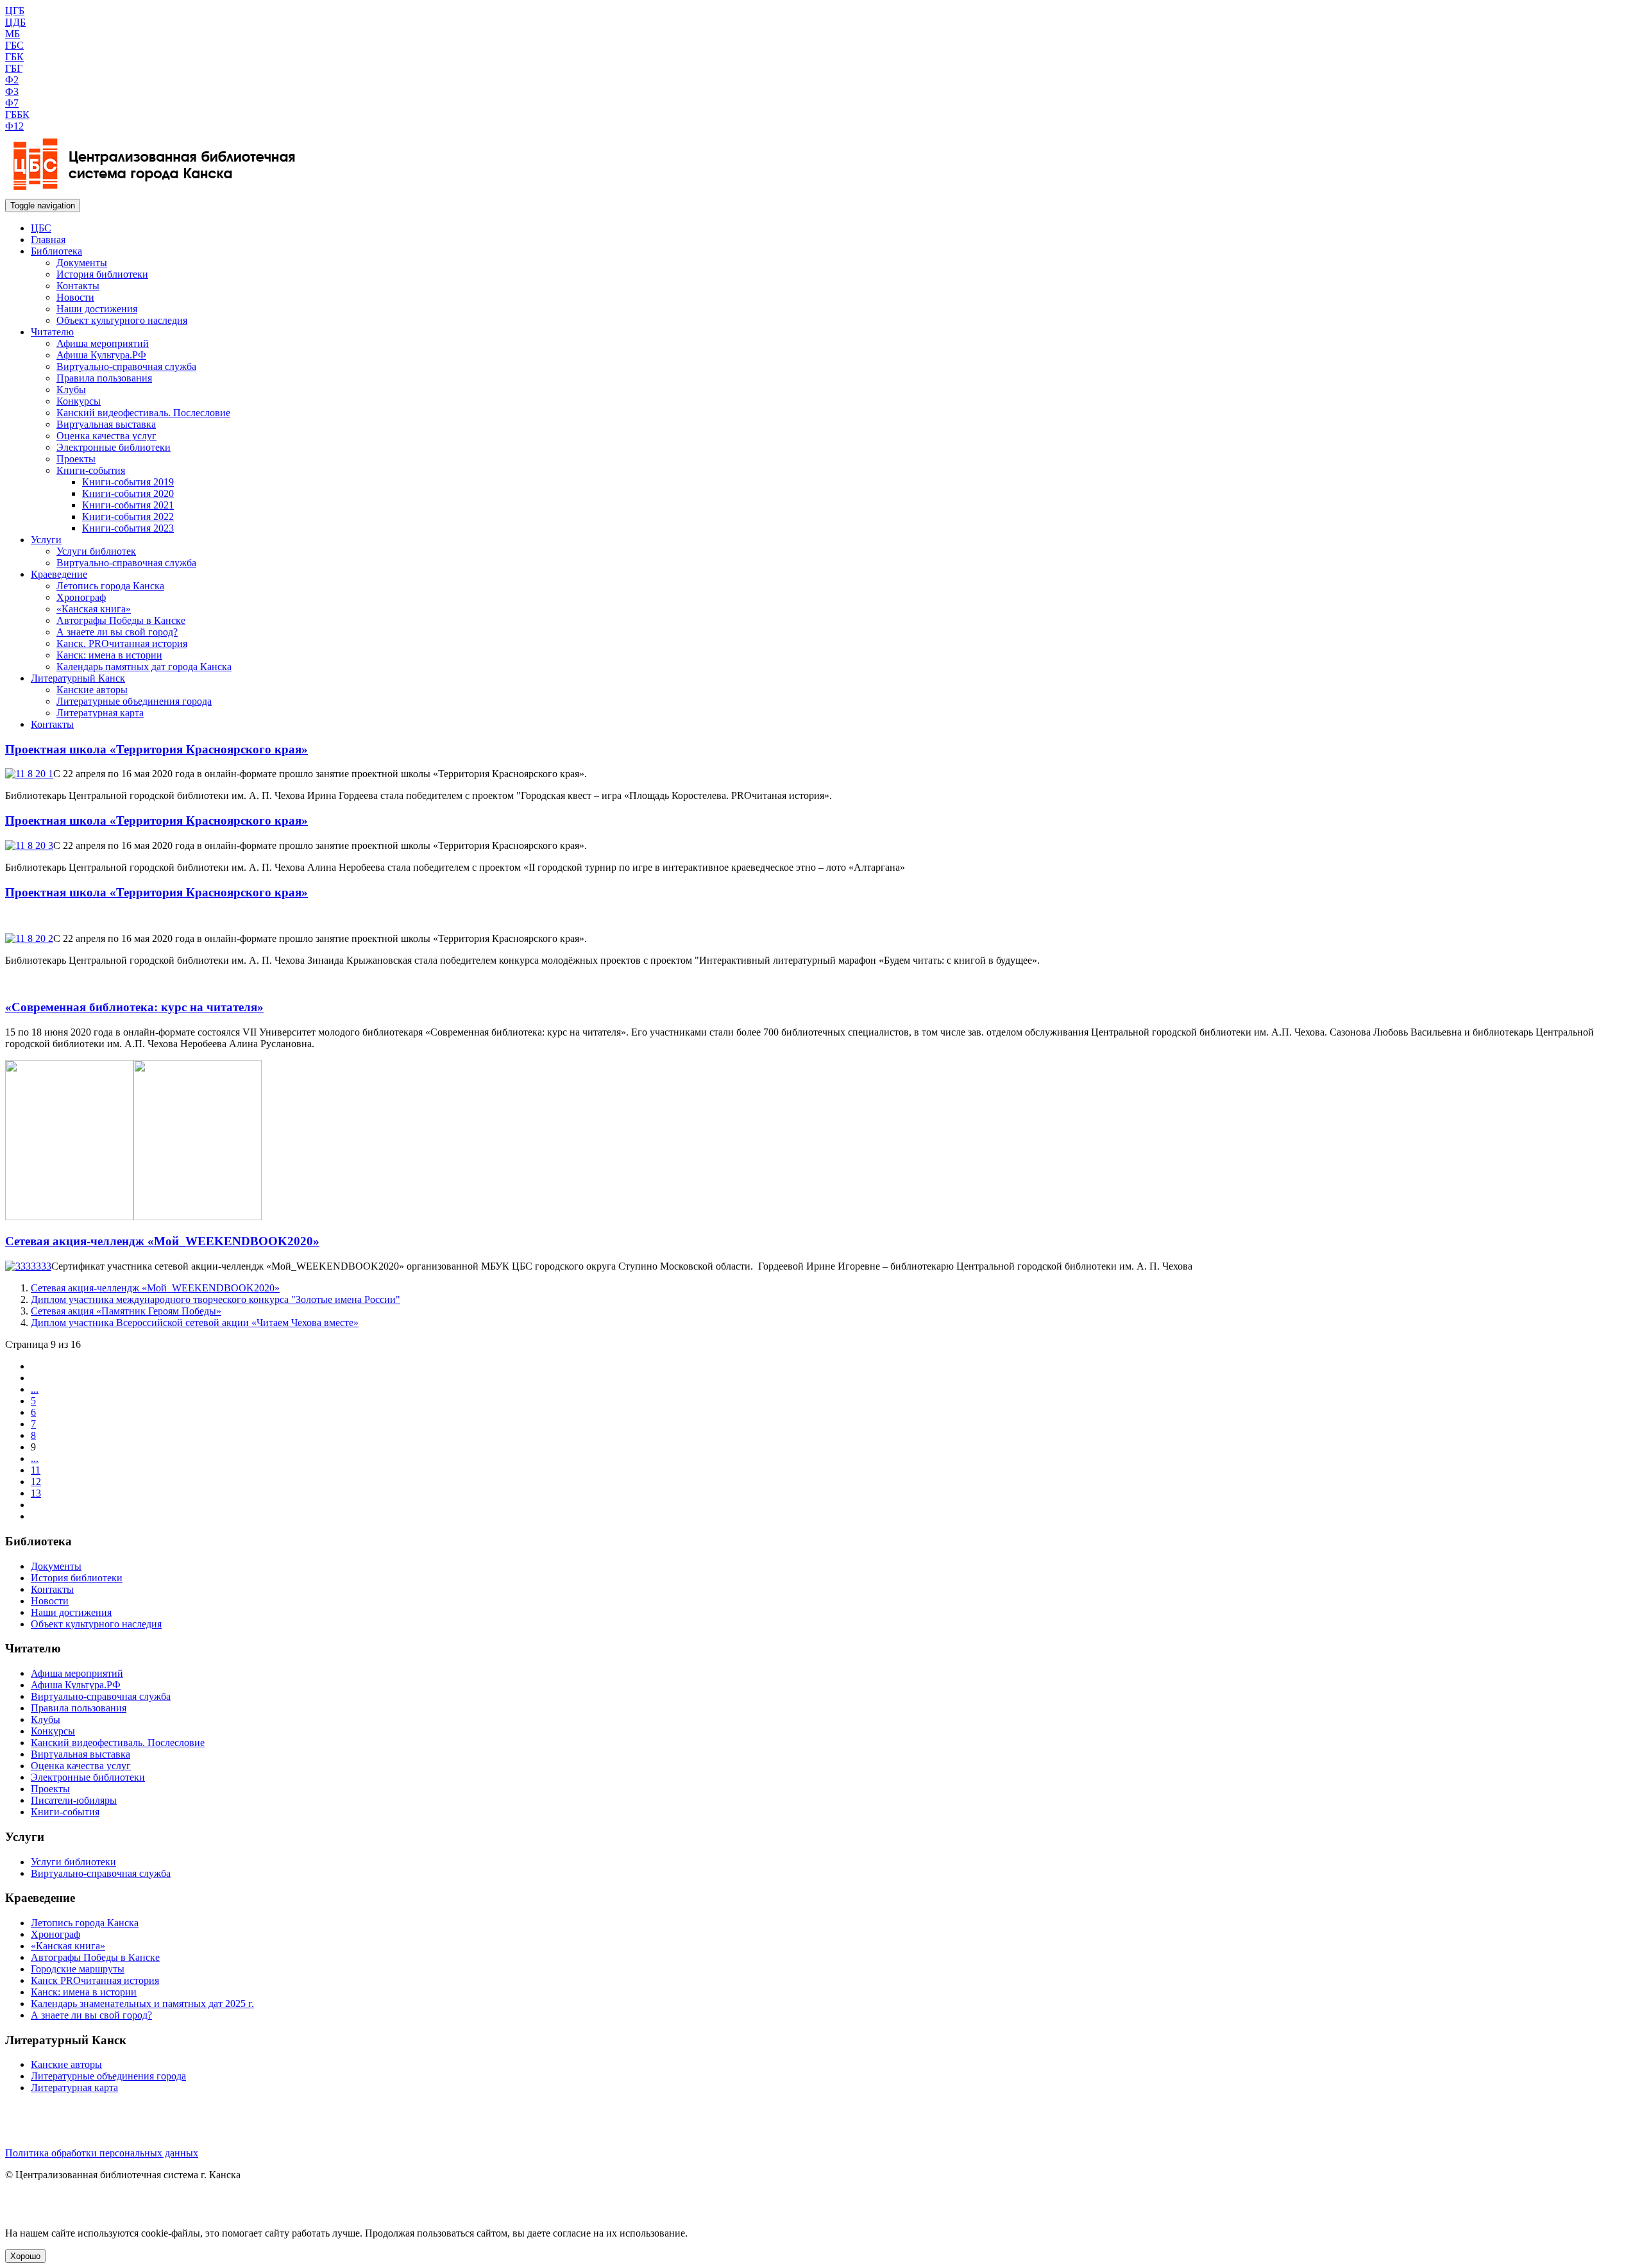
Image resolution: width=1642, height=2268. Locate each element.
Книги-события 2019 (128, 482)
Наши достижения (97, 309)
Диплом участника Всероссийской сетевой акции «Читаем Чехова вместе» (195, 1323)
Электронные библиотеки (114, 447)
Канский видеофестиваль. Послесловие (143, 413)
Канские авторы (92, 690)
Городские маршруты (78, 1969)
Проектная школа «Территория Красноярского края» (157, 749)
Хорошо (25, 2256)
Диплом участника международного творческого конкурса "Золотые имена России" (216, 1299)
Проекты (76, 459)
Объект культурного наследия (122, 320)
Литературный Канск (78, 678)
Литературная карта (100, 713)
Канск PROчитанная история (95, 1980)
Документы (82, 263)
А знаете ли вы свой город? (117, 632)
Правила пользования (104, 378)
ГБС (14, 45)
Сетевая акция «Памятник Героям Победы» (126, 1311)
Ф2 (12, 80)
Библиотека (56, 251)
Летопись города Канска (110, 586)
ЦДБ (15, 22)
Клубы (71, 390)
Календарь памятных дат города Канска (144, 667)
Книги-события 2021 (128, 505)
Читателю (52, 332)
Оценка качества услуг (106, 436)
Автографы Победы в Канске (121, 620)
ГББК (17, 114)
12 (36, 1482)
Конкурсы (79, 401)
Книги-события (91, 470)
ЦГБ (15, 11)
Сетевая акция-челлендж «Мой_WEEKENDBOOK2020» (162, 1241)
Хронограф (81, 597)
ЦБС (41, 228)
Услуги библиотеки (73, 1862)
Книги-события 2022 (128, 517)
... (35, 1389)
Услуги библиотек (96, 551)
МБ (13, 34)
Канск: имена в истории (109, 655)
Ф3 (12, 91)
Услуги (46, 540)
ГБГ (14, 68)
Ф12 (14, 126)
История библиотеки (102, 274)
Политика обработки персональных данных (102, 2153)
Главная (48, 239)
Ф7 (12, 103)
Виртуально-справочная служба (126, 366)
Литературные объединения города (134, 701)
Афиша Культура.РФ (101, 355)
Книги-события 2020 (128, 493)
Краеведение (59, 574)
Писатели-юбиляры (74, 1800)
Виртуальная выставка (106, 424)
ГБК (14, 57)
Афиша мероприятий (103, 343)
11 (36, 1470)
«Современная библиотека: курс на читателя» (134, 1007)
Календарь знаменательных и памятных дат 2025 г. (142, 2003)
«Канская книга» (94, 609)
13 (36, 1493)
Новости (75, 297)
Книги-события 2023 (128, 528)
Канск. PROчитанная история (122, 643)
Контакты (78, 286)
